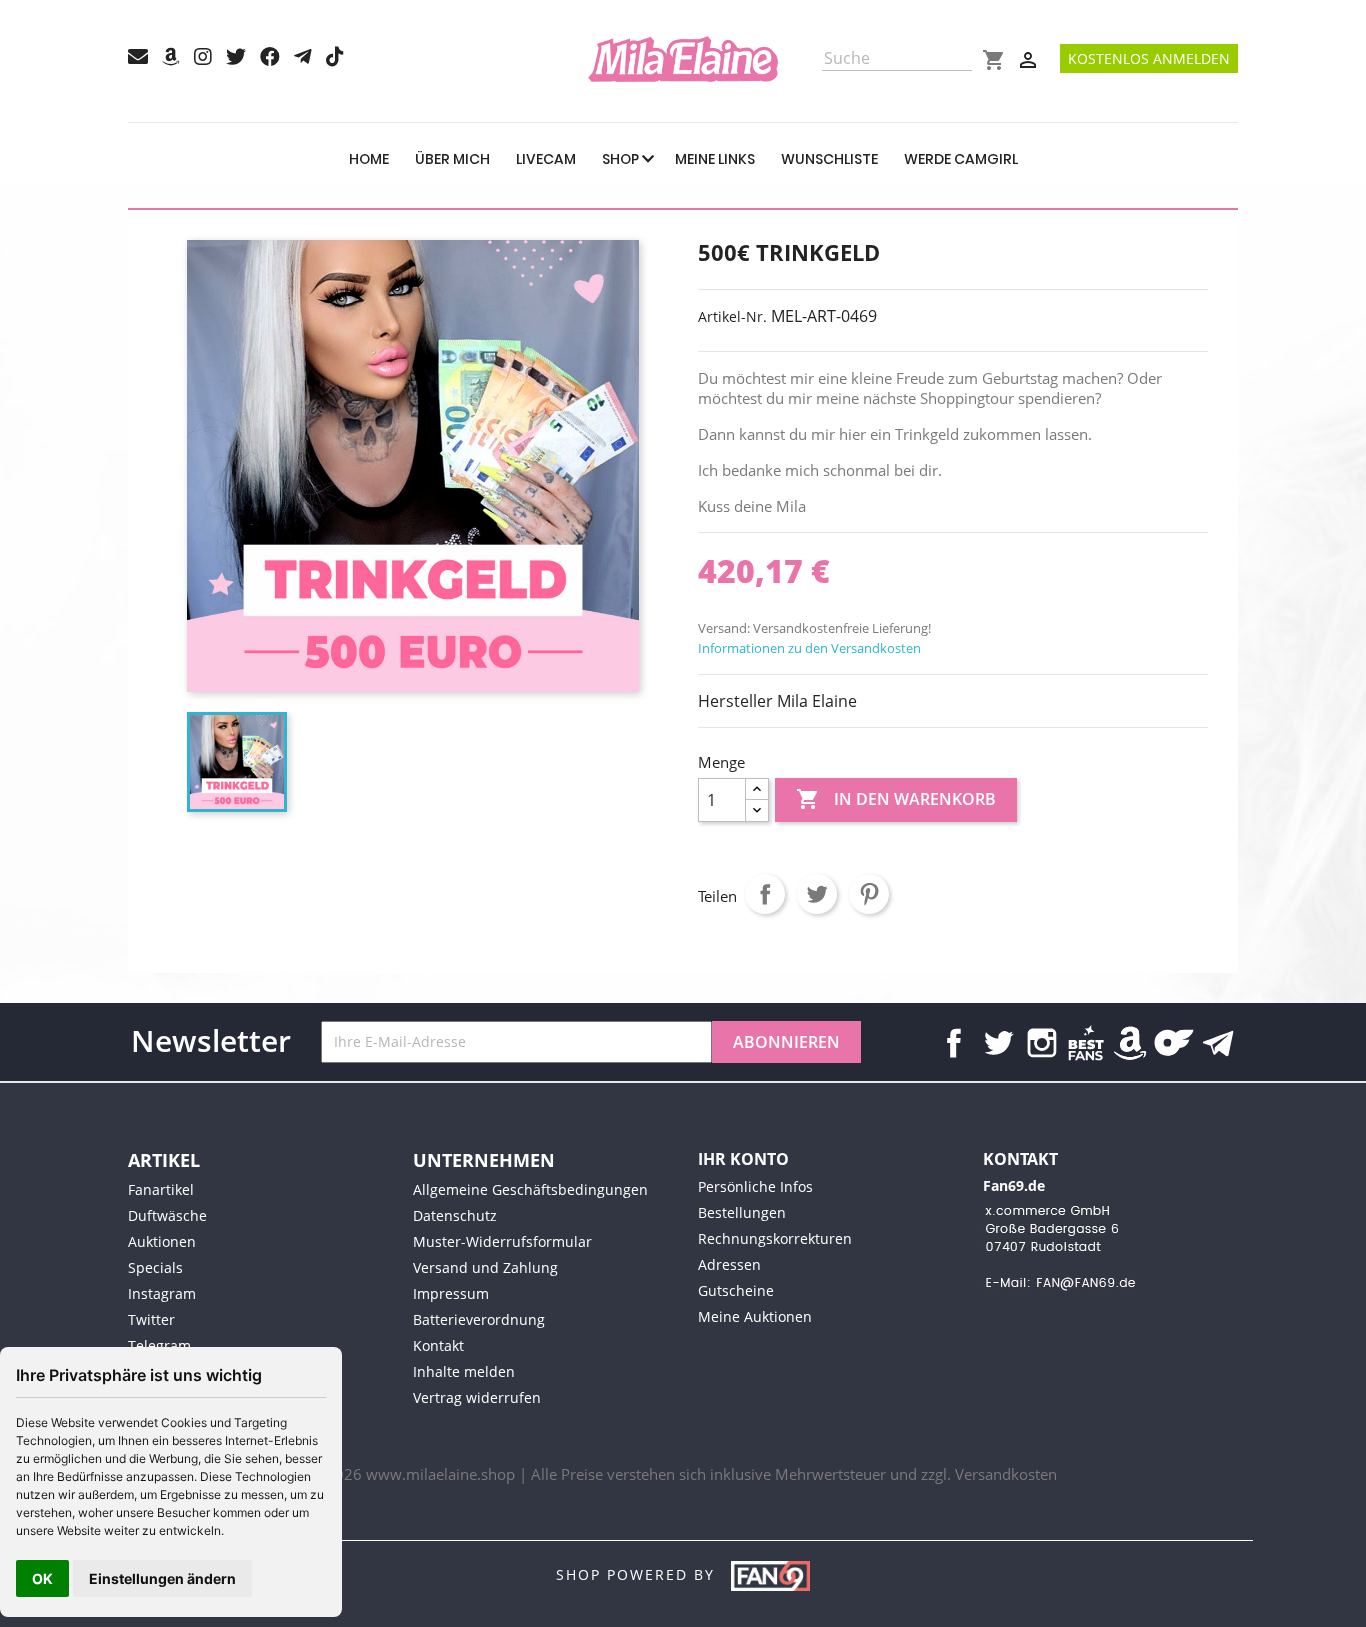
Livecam (546, 159)
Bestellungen (742, 1212)
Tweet (817, 894)
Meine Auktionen (755, 1316)
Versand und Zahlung (485, 1267)
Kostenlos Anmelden (1149, 58)
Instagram (1042, 1043)
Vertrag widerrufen (477, 1397)
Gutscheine (736, 1290)
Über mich (452, 159)
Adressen (729, 1264)
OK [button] (42, 1578)
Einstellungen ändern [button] (162, 1578)
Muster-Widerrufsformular (502, 1241)
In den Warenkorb (896, 799)
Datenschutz (455, 1215)
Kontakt (438, 1345)
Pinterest (869, 894)
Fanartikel (161, 1189)
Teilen (765, 894)
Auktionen (162, 1241)
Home (369, 159)
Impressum (451, 1293)
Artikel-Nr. (732, 316)
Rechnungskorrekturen (775, 1238)
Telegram (159, 1345)
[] (964, 65)
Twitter (998, 1043)
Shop (622, 159)
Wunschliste (829, 159)
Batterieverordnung (479, 1319)
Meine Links (715, 159)
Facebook (954, 1043)
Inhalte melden (464, 1371)
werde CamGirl (961, 159)
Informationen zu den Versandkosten (809, 648)
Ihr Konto (743, 1159)
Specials (155, 1267)
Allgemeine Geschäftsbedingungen (530, 1189)
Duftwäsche (167, 1215)
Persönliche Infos (755, 1186)
